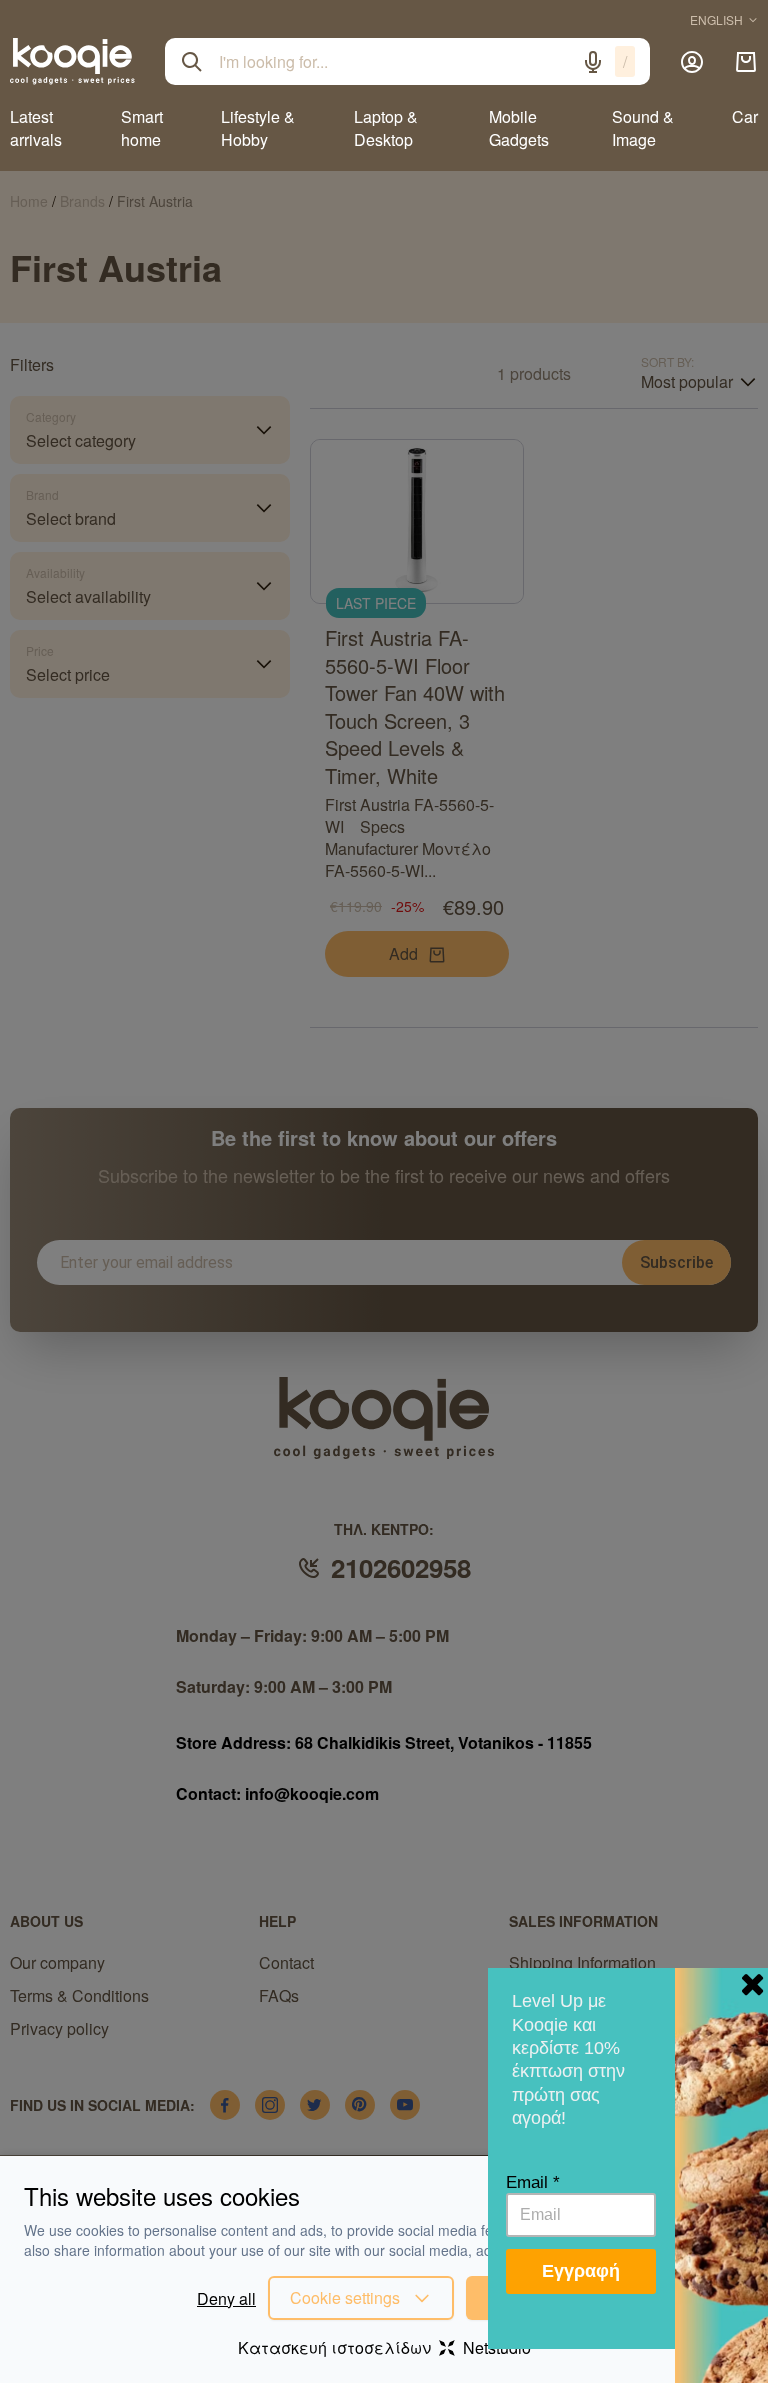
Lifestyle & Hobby (258, 128)
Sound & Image (643, 128)
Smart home (142, 128)
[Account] (692, 62)
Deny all (226, 2298)
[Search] (192, 62)
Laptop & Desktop (386, 128)
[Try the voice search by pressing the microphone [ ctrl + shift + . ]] (593, 62)
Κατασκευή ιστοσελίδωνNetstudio (384, 2347)
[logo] (72, 61)
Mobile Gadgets (519, 128)
